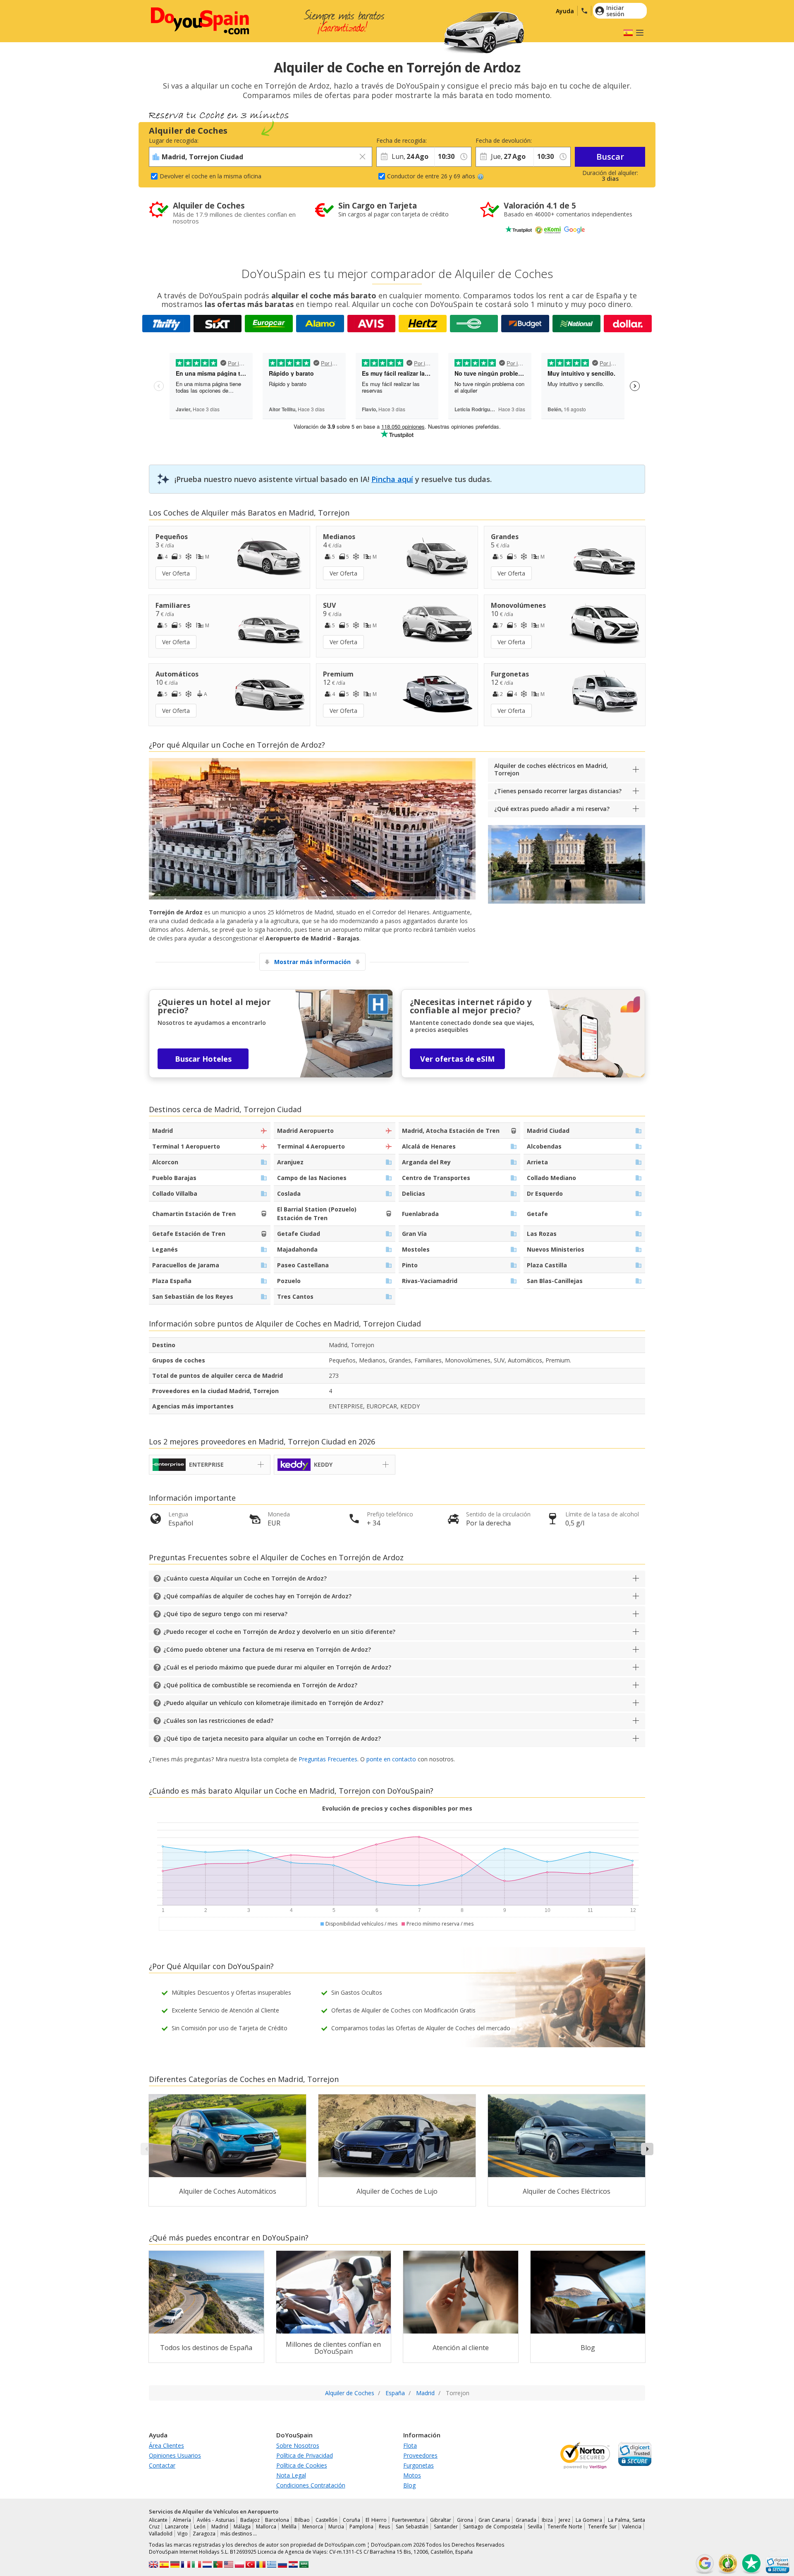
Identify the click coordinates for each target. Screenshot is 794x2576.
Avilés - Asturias (216, 2520)
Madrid (220, 2527)
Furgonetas (419, 2465)
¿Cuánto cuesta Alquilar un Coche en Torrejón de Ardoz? (245, 1578)
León (200, 2527)
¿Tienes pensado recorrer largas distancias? (558, 791)
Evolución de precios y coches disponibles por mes (397, 1808)
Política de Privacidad (305, 2455)
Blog (409, 2485)
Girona (465, 2520)
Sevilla (535, 2527)
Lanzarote (177, 2527)
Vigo (183, 2534)
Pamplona (361, 2527)
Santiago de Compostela (493, 2527)
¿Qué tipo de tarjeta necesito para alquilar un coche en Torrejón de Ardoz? (272, 1738)
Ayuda (565, 11)
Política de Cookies (302, 2465)
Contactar (162, 2465)
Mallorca (266, 2527)
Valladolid (161, 2534)
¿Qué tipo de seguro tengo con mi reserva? (225, 1614)
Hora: (441, 140)
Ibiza (547, 2520)
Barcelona (277, 2520)
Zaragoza (204, 2534)
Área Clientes (166, 2445)
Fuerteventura (408, 2520)
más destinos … (239, 2534)
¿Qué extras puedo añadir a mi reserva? (552, 809)
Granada (526, 2520)
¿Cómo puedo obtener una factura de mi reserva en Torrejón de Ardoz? (267, 1649)
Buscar (610, 157)
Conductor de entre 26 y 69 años (431, 176)
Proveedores (420, 2455)
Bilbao (302, 2520)
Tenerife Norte (565, 2527)
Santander (446, 2527)
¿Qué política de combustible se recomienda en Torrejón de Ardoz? (260, 1685)
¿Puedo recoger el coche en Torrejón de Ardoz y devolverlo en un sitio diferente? (279, 1632)
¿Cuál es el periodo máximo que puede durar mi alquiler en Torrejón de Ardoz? (277, 1667)
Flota (410, 2445)
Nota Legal (291, 2475)
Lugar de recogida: (174, 140)
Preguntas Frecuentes (328, 1759)
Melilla (289, 2527)
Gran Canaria (494, 2520)
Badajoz (250, 2520)
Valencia (632, 2527)
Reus (384, 2527)
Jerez (564, 2520)
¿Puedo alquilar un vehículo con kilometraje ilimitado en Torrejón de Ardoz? (273, 1703)
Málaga (242, 2527)
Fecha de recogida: (402, 140)
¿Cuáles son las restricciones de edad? (218, 1721)
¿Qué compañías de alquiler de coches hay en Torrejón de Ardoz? (257, 1596)
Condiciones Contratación (311, 2485)
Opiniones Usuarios (175, 2455)
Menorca (313, 2527)
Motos (412, 2475)
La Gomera (589, 2520)
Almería (182, 2520)
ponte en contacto (391, 1759)
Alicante (158, 2520)
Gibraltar (441, 2520)
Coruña (352, 2520)
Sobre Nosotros (298, 2445)
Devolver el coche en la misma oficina (210, 176)
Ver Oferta (176, 573)
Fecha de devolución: (504, 140)
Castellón (326, 2520)
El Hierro (376, 2520)
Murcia (336, 2527)
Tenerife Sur (602, 2527)
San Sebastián (412, 2527)
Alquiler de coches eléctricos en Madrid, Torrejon (551, 769)
